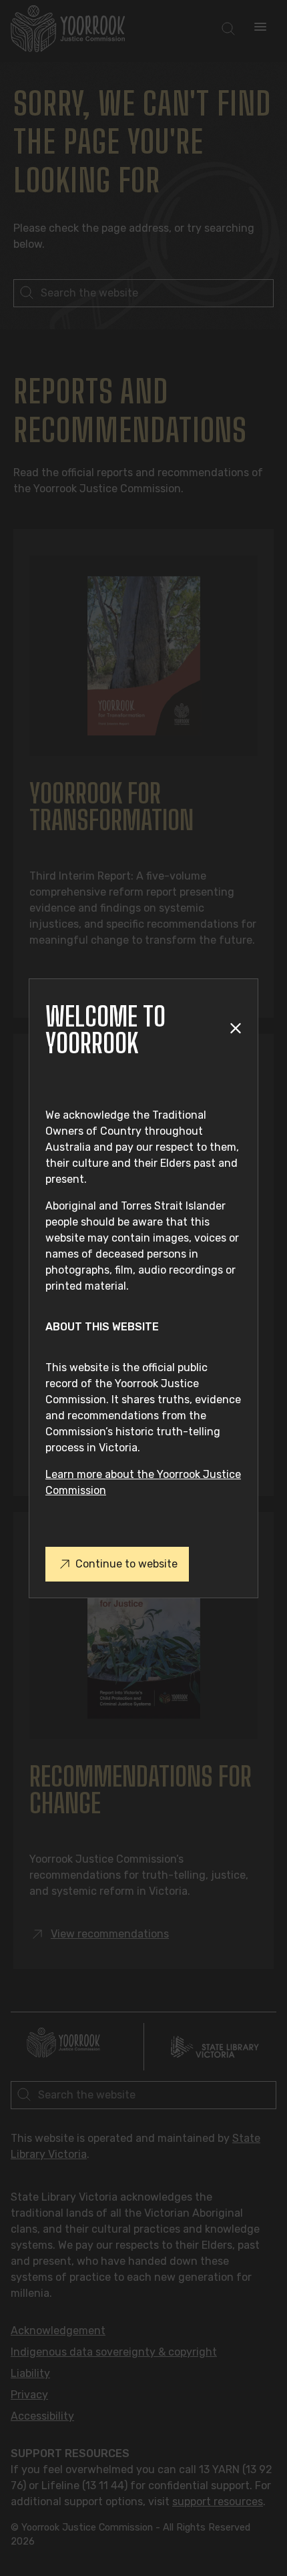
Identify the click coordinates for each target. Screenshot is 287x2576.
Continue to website (126, 1564)
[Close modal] (235, 1030)
